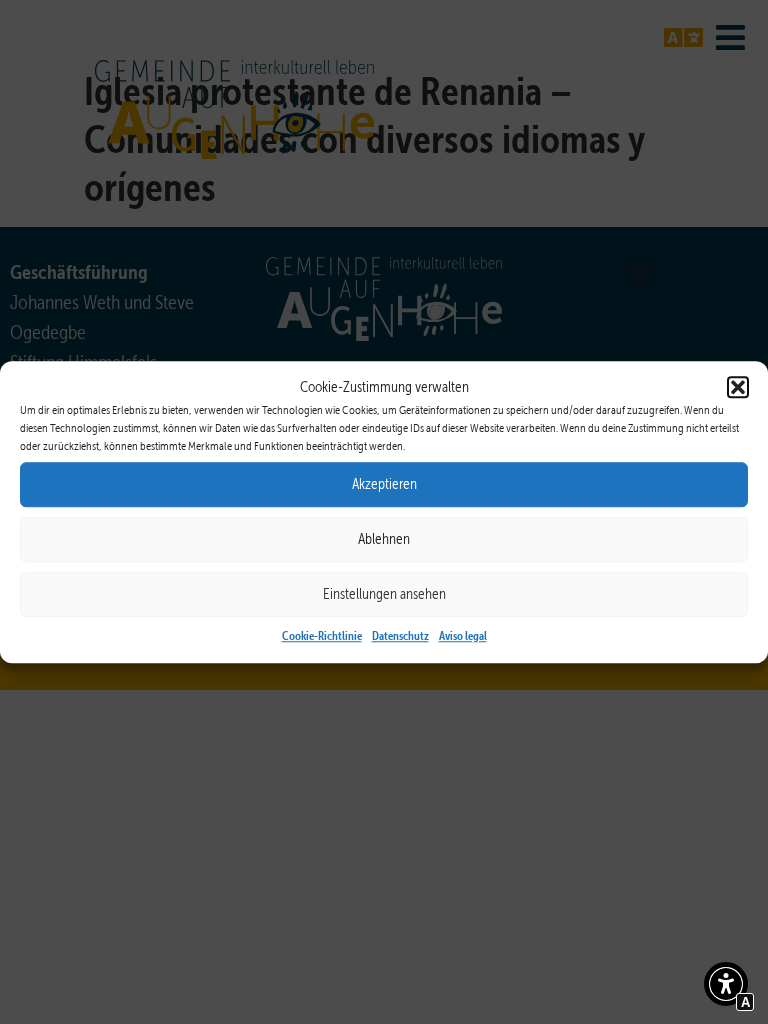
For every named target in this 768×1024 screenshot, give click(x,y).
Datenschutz (400, 635)
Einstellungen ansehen (384, 594)
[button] (738, 388)
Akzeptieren (384, 484)
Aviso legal (463, 635)
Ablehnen (384, 539)
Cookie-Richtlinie (322, 635)
